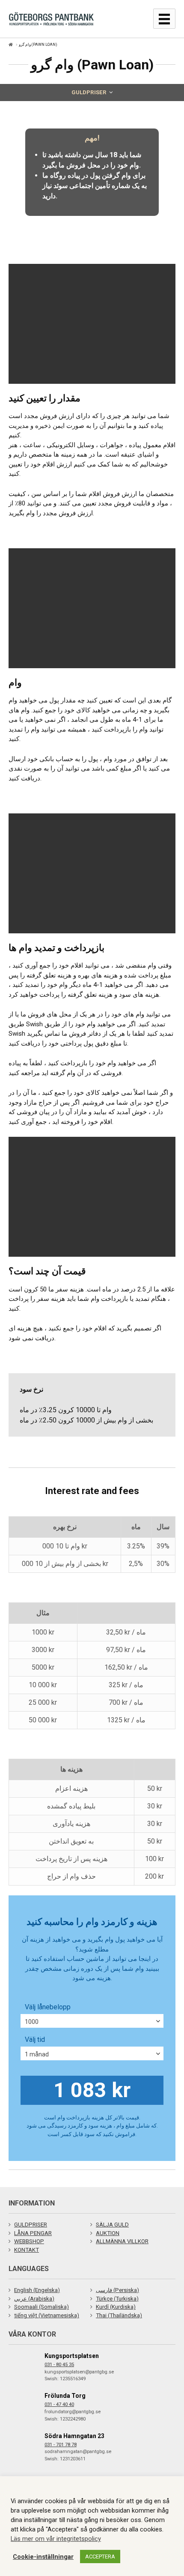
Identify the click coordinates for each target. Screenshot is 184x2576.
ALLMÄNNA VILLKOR (122, 2241)
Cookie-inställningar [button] (43, 2557)
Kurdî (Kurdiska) (116, 2307)
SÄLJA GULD (112, 2225)
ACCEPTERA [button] (100, 2557)
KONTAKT (27, 2250)
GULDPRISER (31, 2225)
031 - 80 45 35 (59, 2365)
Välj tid (35, 2040)
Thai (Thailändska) (119, 2315)
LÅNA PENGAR (33, 2233)
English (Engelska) (37, 2290)
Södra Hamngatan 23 (74, 2436)
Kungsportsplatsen (72, 2356)
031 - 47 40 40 (59, 2404)
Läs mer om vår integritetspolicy (56, 2539)
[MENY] (164, 19)
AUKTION (108, 2233)
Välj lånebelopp (48, 2007)
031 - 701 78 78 (61, 2445)
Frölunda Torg (65, 2396)
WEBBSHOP (29, 2241)
